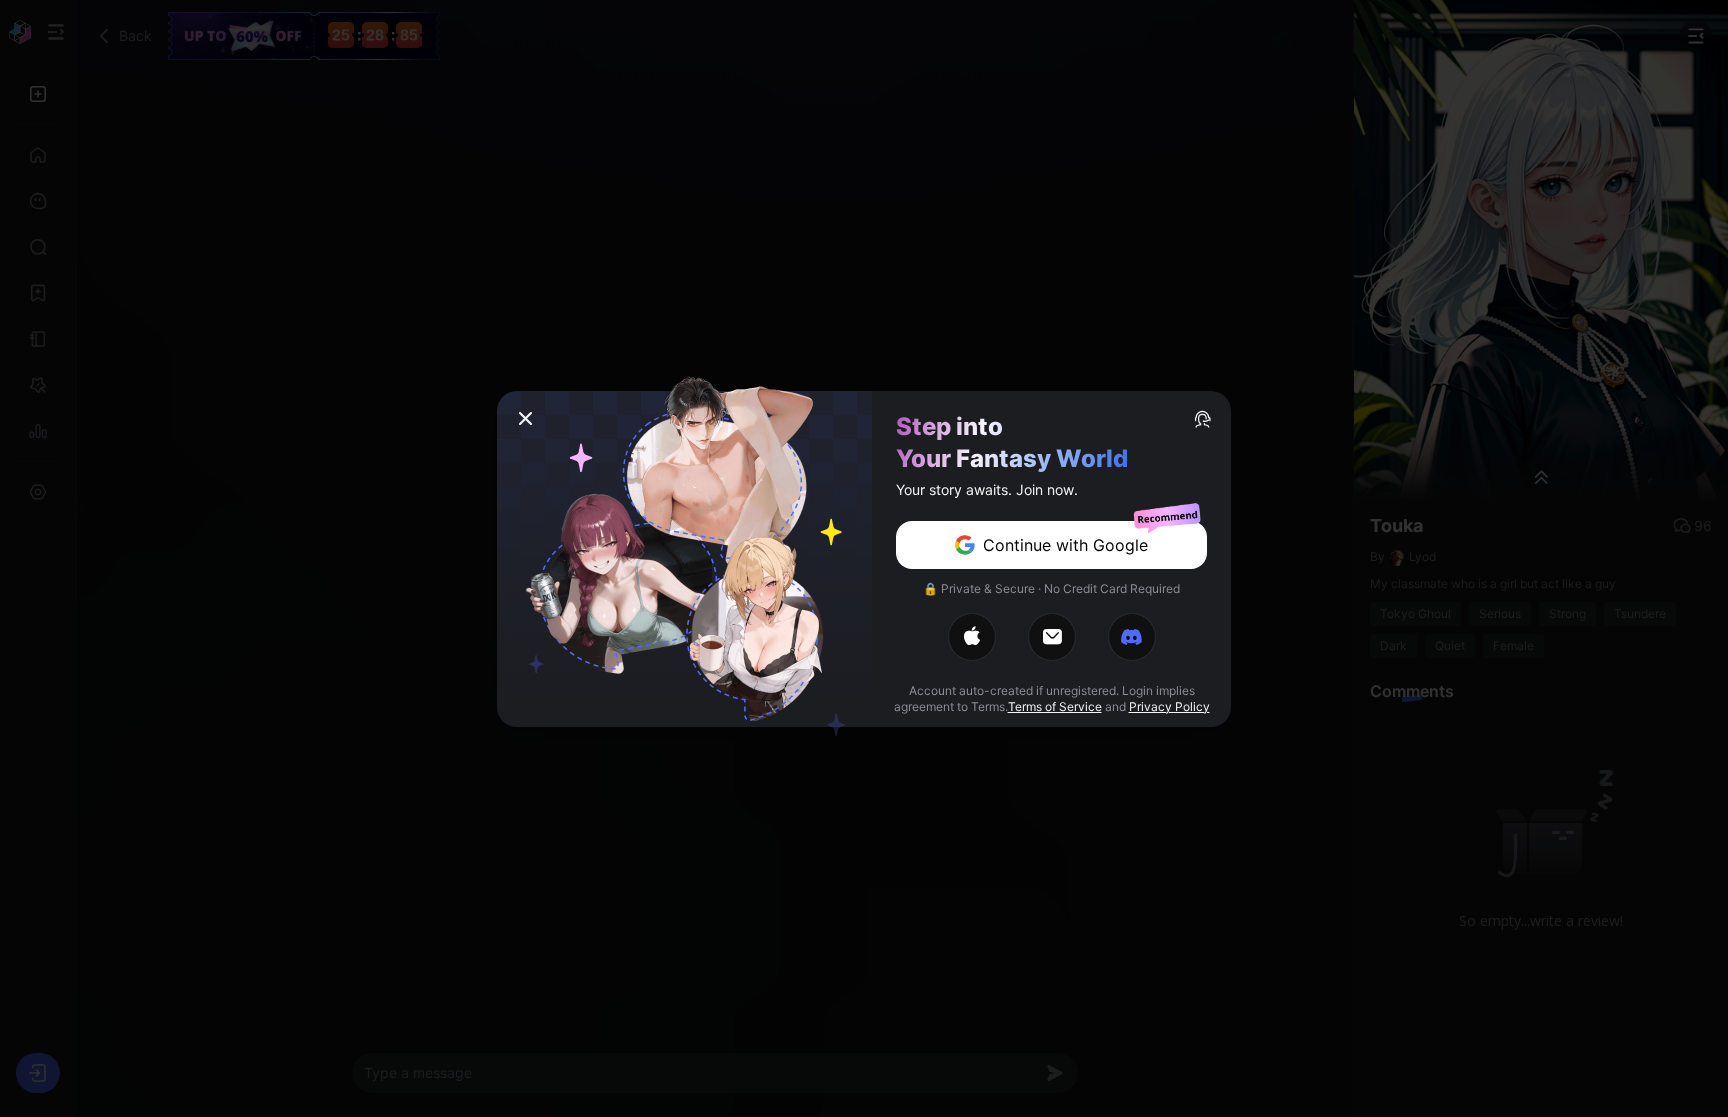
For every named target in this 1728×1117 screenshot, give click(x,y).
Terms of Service (1055, 706)
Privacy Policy (1169, 706)
